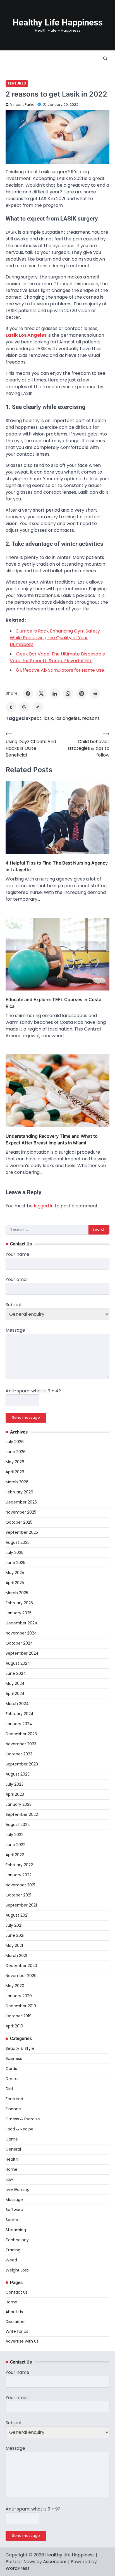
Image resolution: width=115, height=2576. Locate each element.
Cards (11, 2069)
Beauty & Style (20, 2048)
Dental (12, 2079)
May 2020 (15, 1986)
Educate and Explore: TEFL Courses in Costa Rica (53, 1003)
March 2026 (17, 1482)
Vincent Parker (23, 105)
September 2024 (22, 1653)
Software (14, 2210)
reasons (91, 718)
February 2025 (19, 1603)
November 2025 (21, 1512)
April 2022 (15, 1855)
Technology (17, 2240)
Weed (11, 2260)
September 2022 (22, 1814)
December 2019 (21, 2006)
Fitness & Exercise (23, 2119)
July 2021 (14, 1925)
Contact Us (17, 2292)
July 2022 (15, 1835)
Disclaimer (16, 2322)
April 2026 (15, 1472)
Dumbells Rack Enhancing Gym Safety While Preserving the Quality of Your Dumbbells (55, 638)
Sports (12, 2220)
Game (12, 2139)
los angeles (68, 718)
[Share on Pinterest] (82, 694)
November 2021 (20, 1885)
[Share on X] (41, 694)
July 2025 (15, 1552)
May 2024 (15, 1683)
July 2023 (15, 1784)
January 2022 (19, 1875)
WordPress (18, 2568)
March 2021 (16, 1956)
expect (33, 718)
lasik (48, 718)
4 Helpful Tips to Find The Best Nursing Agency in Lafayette (57, 866)
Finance (13, 2109)
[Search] (105, 58)
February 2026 (19, 1492)
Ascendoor (55, 2562)
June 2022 (15, 1845)
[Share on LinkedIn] (55, 694)
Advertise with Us (22, 2341)
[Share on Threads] (24, 707)
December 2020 (21, 1966)
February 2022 (19, 1865)
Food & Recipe (20, 2129)
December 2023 (21, 1734)
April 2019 (14, 2026)
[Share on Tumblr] (11, 707)
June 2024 (16, 1673)
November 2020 (21, 1976)
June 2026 (16, 1452)
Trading (13, 2250)
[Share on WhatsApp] (68, 694)
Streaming (16, 2230)
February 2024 (20, 1714)
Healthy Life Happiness (58, 23)
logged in (44, 1206)
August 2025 (18, 1542)
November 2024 (21, 1633)
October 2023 (19, 1754)
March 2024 (17, 1704)
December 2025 (21, 1502)
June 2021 (15, 1935)
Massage (14, 2200)
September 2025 (22, 1532)
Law (9, 2179)
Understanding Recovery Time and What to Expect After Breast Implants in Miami (52, 1139)
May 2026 (15, 1462)
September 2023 (22, 1764)
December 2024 (21, 1623)
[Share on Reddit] (95, 694)
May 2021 (14, 1945)
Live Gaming (18, 2189)
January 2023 (19, 1804)
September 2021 (21, 1905)
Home (11, 2169)
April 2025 (15, 1583)
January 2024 (19, 1724)
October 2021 (18, 1895)
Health (12, 2159)
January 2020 (19, 1996)
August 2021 (17, 1915)
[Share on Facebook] (28, 694)
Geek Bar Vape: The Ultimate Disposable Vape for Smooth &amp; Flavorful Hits (57, 657)
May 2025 (15, 1573)
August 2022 (18, 1825)
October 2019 (19, 2016)
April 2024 (15, 1694)
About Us (14, 2312)
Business (14, 2059)
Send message (26, 1417)
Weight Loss (17, 2270)
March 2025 (17, 1593)
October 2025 (19, 1522)
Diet (9, 2089)
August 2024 (18, 1663)
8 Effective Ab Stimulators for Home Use (60, 670)
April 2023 (15, 1794)
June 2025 (15, 1563)
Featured (17, 83)
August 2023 (18, 1774)
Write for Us (17, 2331)
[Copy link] (38, 707)
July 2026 (15, 1442)
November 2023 (21, 1744)
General (13, 2149)
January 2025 (19, 1613)
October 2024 (19, 1643)
